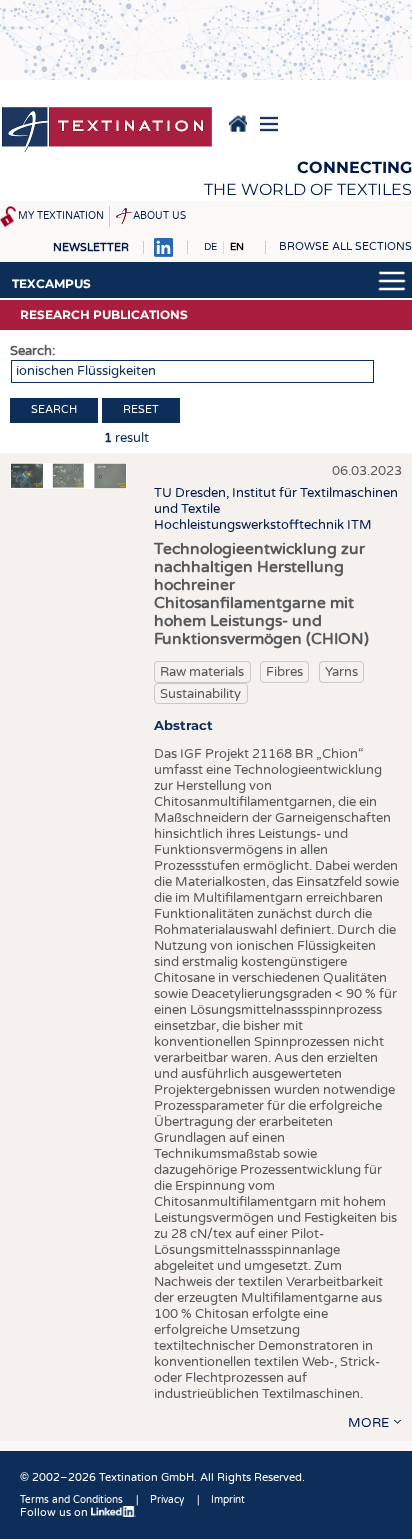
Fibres (284, 672)
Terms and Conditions (71, 1500)
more (368, 1423)
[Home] (107, 131)
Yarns (341, 672)
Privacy (167, 1500)
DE (210, 247)
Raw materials (202, 672)
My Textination (61, 216)
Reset (141, 409)
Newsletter (91, 247)
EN (237, 247)
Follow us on (55, 1512)
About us (159, 216)
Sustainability (200, 694)
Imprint (228, 1500)
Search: (32, 351)
